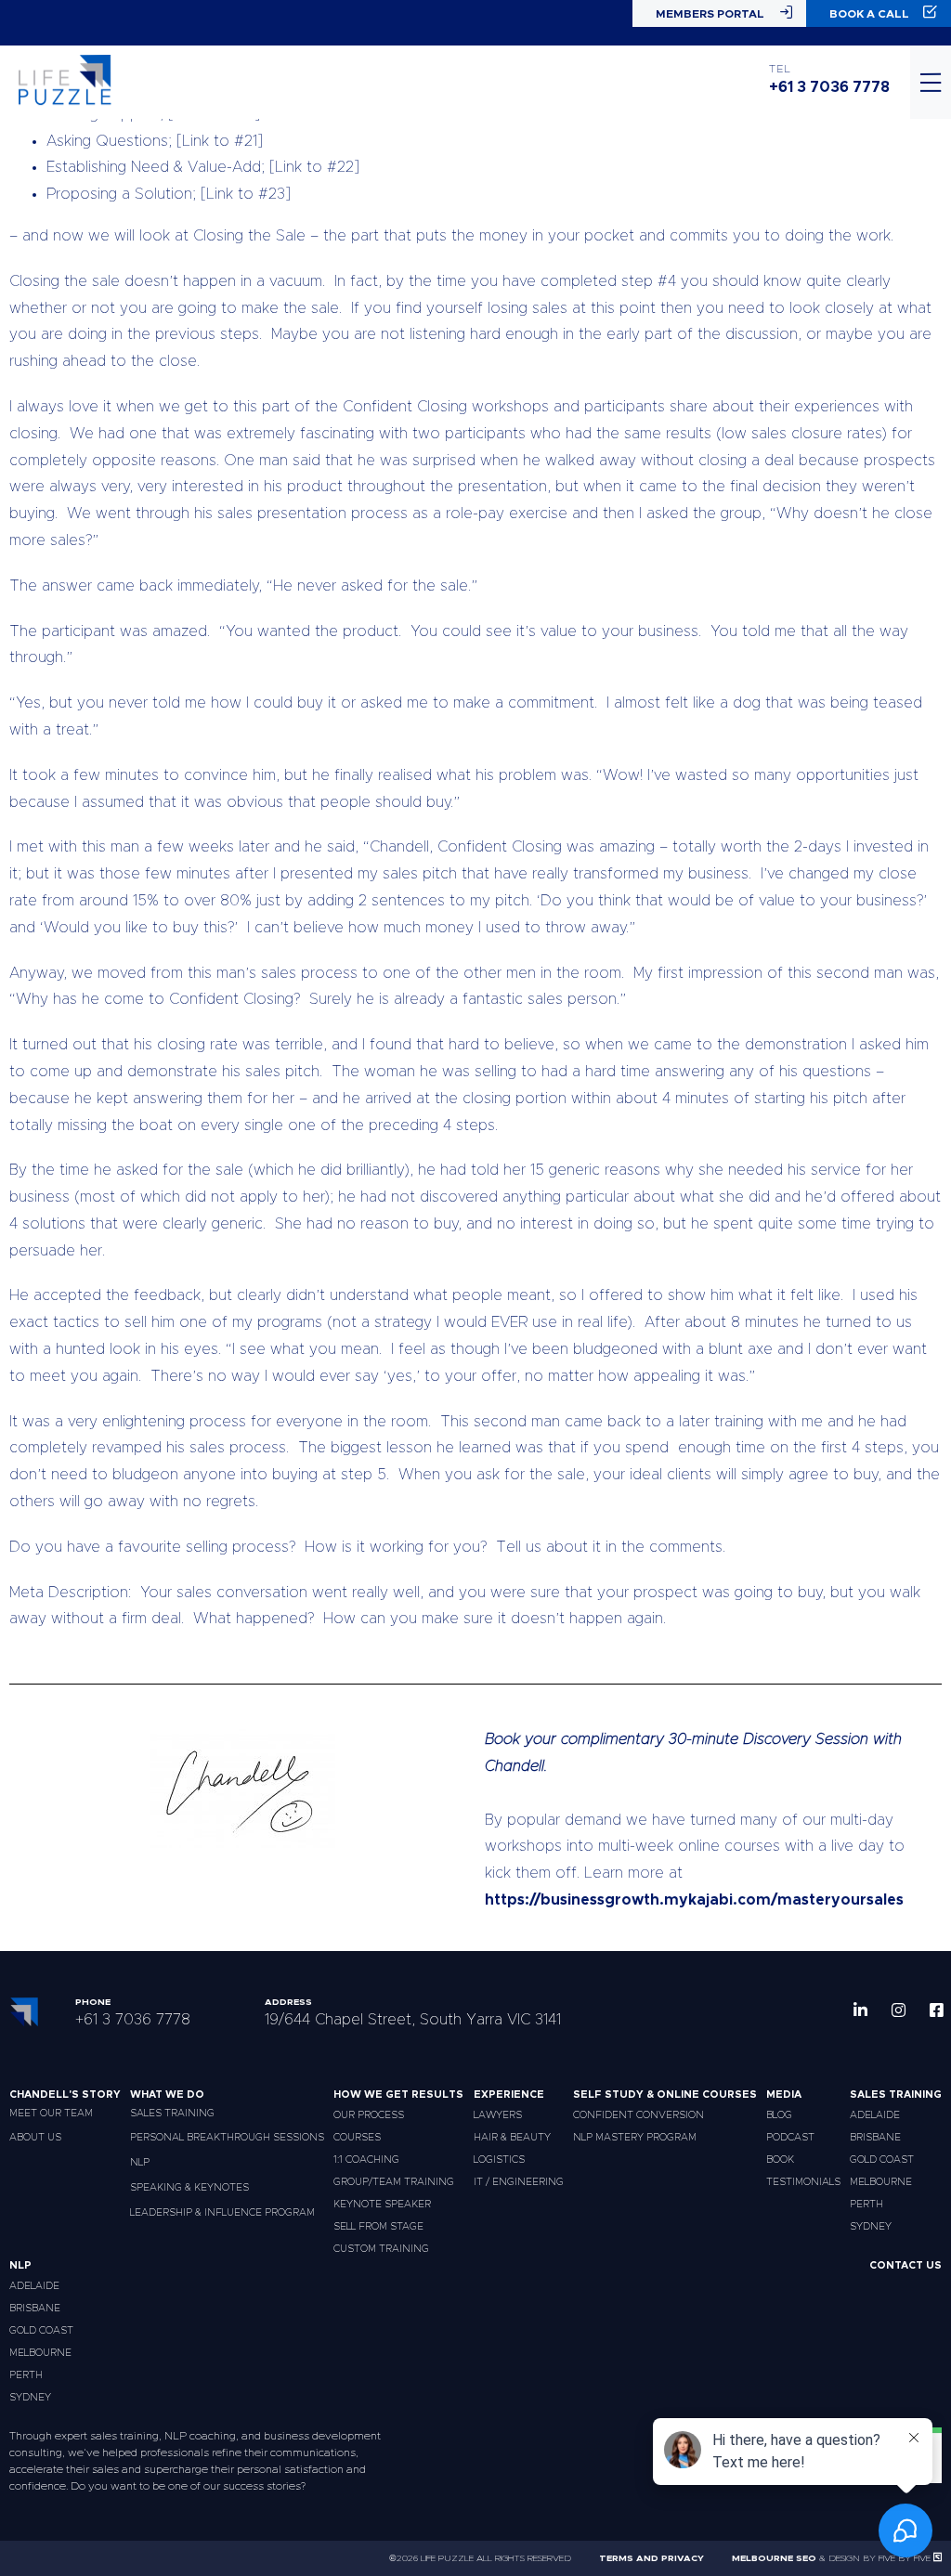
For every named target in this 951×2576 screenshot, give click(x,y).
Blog (779, 2115)
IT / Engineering (519, 2182)
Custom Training (381, 2249)
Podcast (790, 2137)
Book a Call (869, 14)
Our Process (369, 2115)
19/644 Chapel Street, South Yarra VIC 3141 (413, 2020)
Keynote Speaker (382, 2204)
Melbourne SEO (774, 2558)
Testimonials (803, 2182)
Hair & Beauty (512, 2137)
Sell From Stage (378, 2226)
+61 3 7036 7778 (829, 87)
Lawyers (498, 2115)
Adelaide (875, 2115)
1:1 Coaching (366, 2160)
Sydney (871, 2226)
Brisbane (875, 2137)
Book (780, 2160)
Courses (357, 2137)
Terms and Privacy (651, 2558)
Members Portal (710, 14)
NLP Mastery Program (635, 2137)
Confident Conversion (638, 2115)
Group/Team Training (394, 2182)
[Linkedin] (860, 2010)
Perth (866, 2204)
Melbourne (881, 2182)
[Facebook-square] (937, 2010)
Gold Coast (882, 2160)
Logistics (499, 2160)
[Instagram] (899, 2010)
